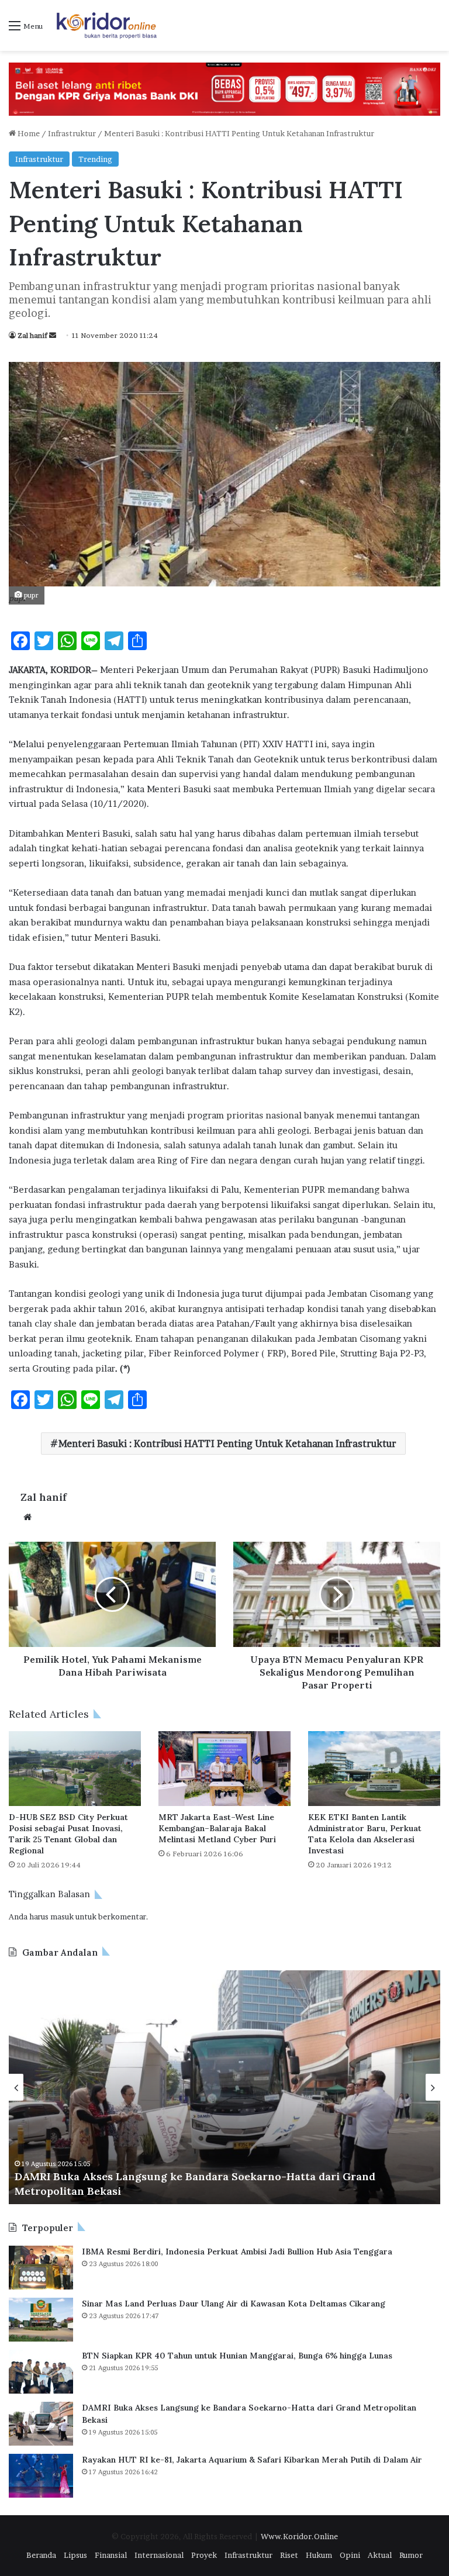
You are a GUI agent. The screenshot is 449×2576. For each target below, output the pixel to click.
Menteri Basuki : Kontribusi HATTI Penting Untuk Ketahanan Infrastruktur (227, 1444)
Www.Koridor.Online (299, 2536)
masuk (62, 1917)
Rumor (411, 2555)
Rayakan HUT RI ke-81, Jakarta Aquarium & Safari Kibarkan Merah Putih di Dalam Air (252, 2460)
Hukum (319, 2555)
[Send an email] (53, 335)
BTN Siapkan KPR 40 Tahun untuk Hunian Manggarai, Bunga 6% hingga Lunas (237, 2356)
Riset (289, 2555)
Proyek (204, 2555)
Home (28, 133)
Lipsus (75, 2555)
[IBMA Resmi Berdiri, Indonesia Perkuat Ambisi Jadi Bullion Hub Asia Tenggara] (41, 2268)
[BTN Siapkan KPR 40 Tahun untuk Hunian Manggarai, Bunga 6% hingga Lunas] (41, 2372)
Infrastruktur (72, 133)
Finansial (111, 2555)
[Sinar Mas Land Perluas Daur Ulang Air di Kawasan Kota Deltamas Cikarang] (41, 2320)
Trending (95, 159)
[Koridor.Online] (107, 25)
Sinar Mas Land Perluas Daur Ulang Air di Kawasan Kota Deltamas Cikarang (234, 2304)
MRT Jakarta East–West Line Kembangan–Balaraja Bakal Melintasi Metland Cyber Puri (217, 1828)
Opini (350, 2555)
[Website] (27, 1517)
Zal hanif (32, 335)
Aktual (380, 2555)
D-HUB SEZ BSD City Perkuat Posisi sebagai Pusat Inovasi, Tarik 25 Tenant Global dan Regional (68, 1834)
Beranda (41, 2555)
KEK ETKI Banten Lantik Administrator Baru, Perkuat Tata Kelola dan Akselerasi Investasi (365, 1834)
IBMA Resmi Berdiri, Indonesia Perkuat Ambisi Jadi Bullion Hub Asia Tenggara (237, 2252)
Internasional (159, 2555)
